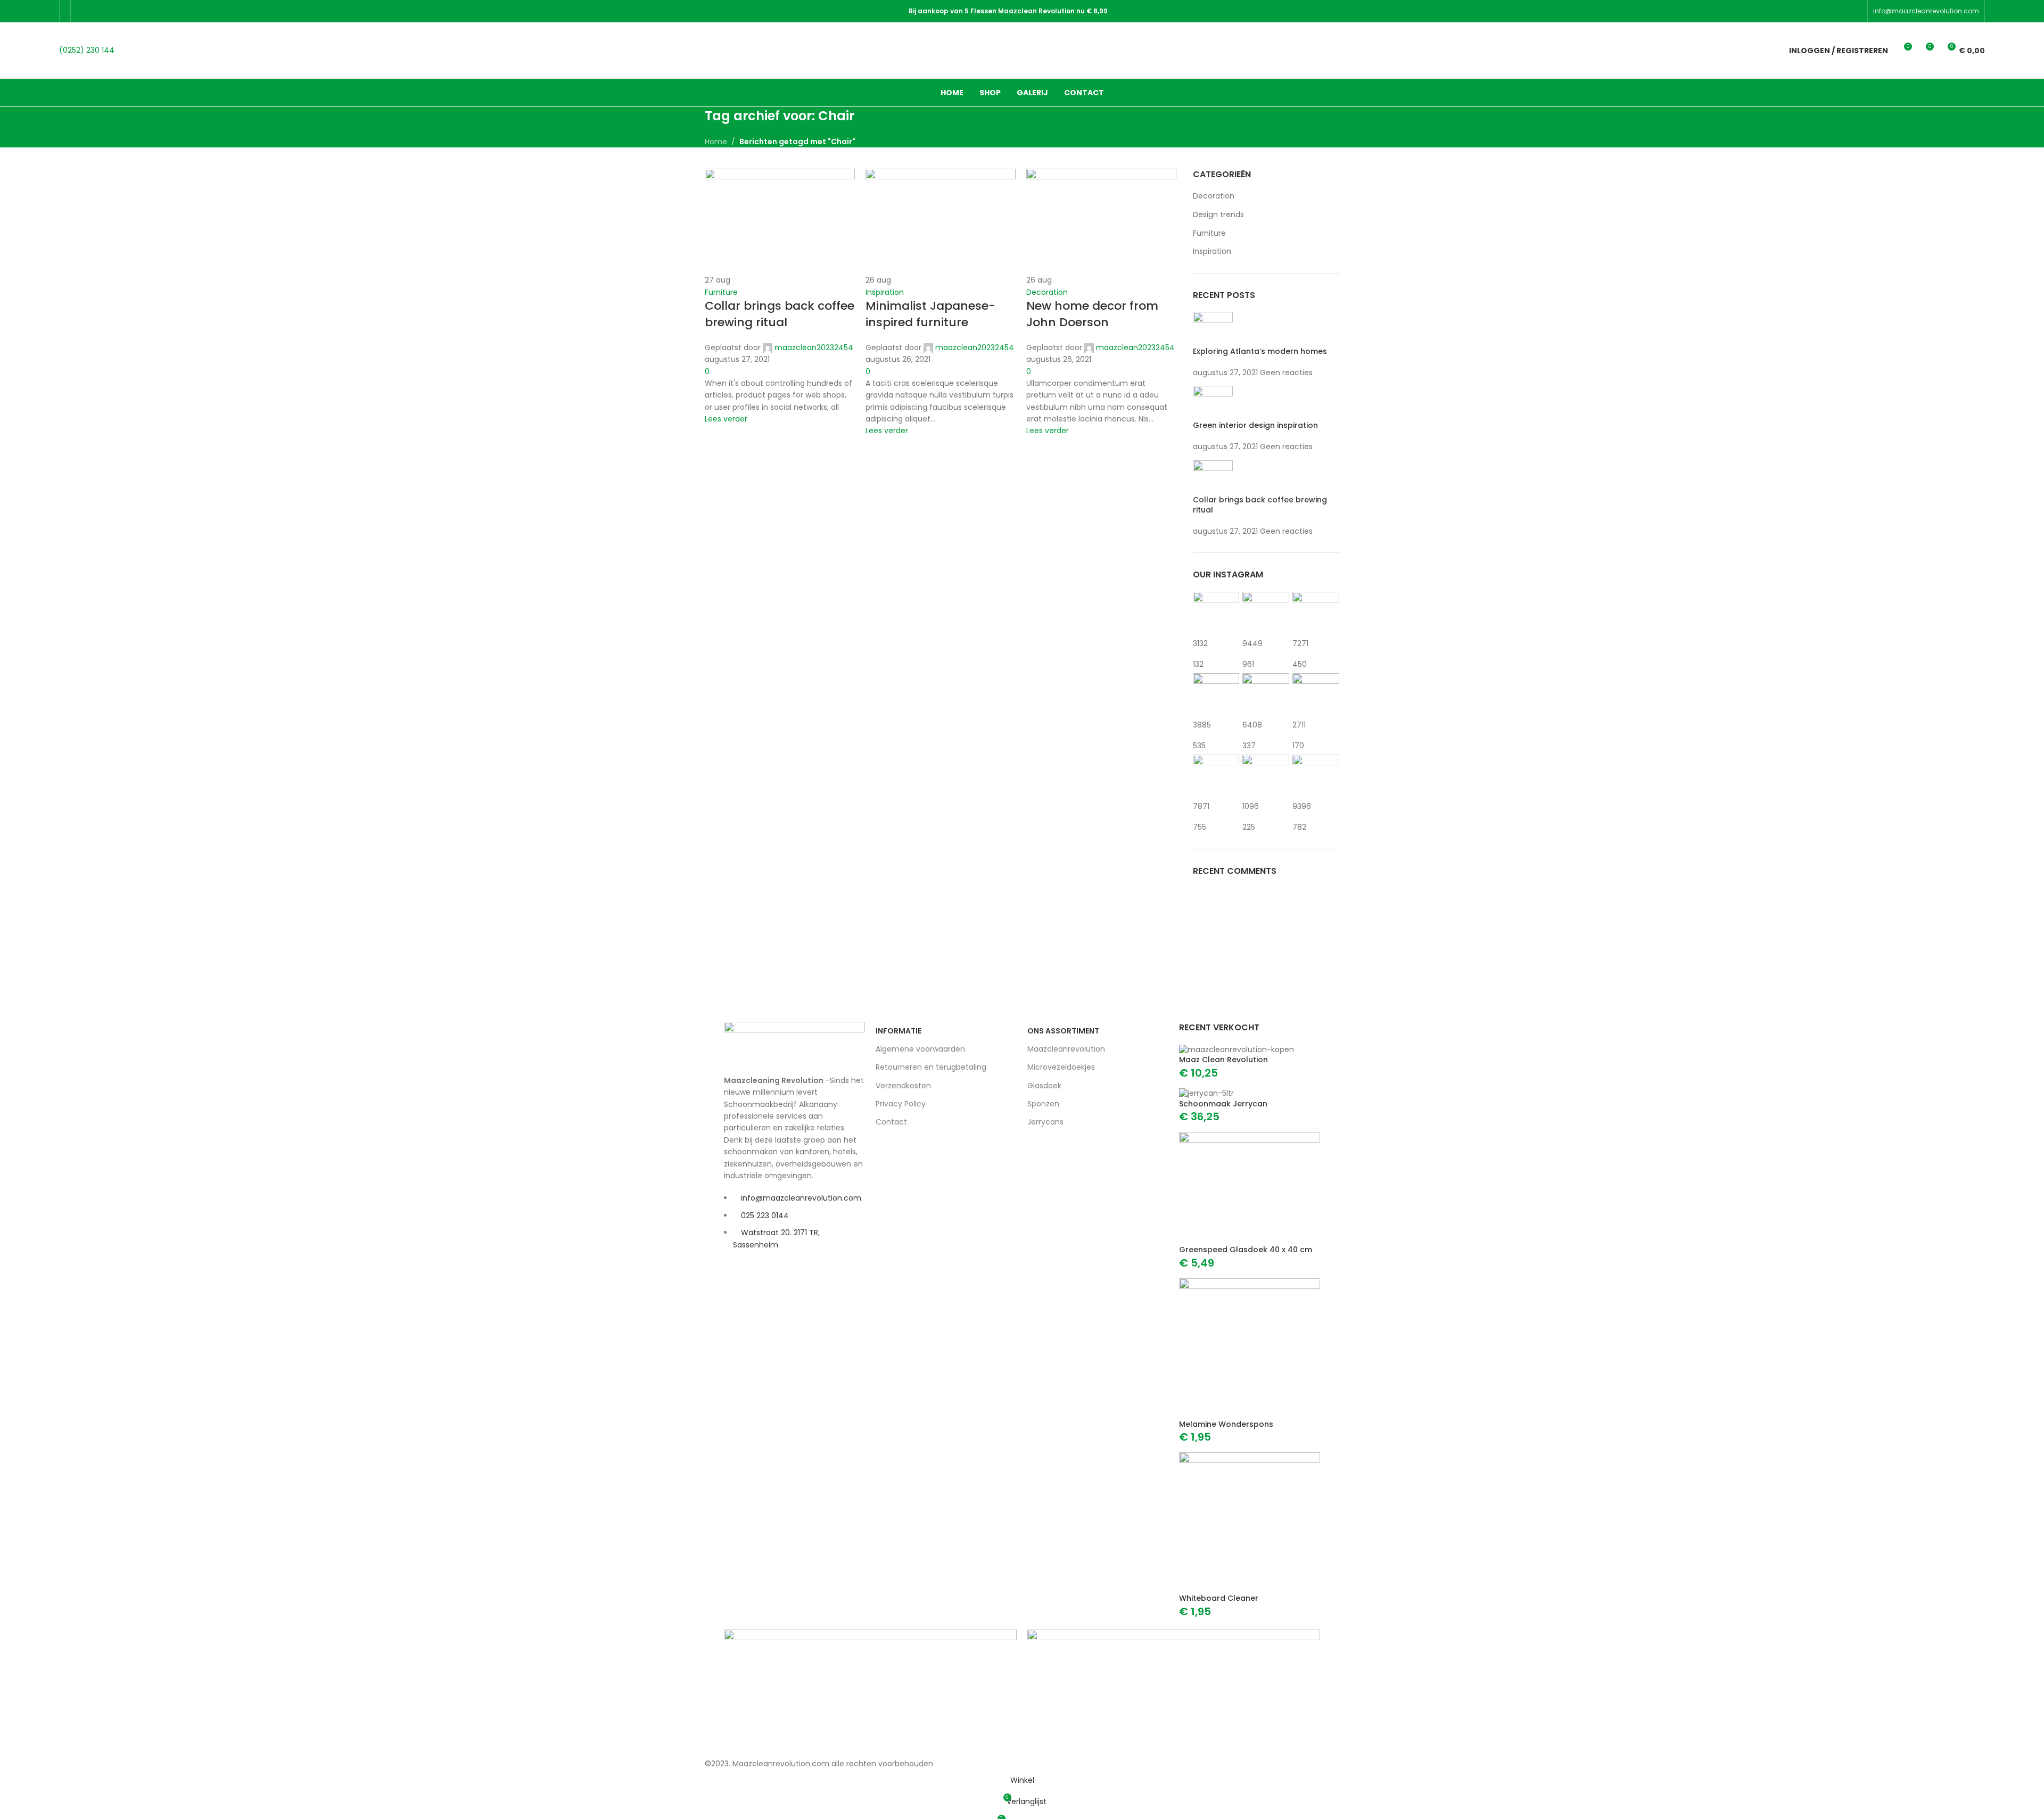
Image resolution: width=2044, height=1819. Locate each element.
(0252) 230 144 (87, 50)
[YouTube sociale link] (123, 11)
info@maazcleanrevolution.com (1926, 11)
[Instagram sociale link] (110, 11)
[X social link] (96, 11)
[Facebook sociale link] (83, 11)
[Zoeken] (1762, 51)
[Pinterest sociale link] (137, 11)
